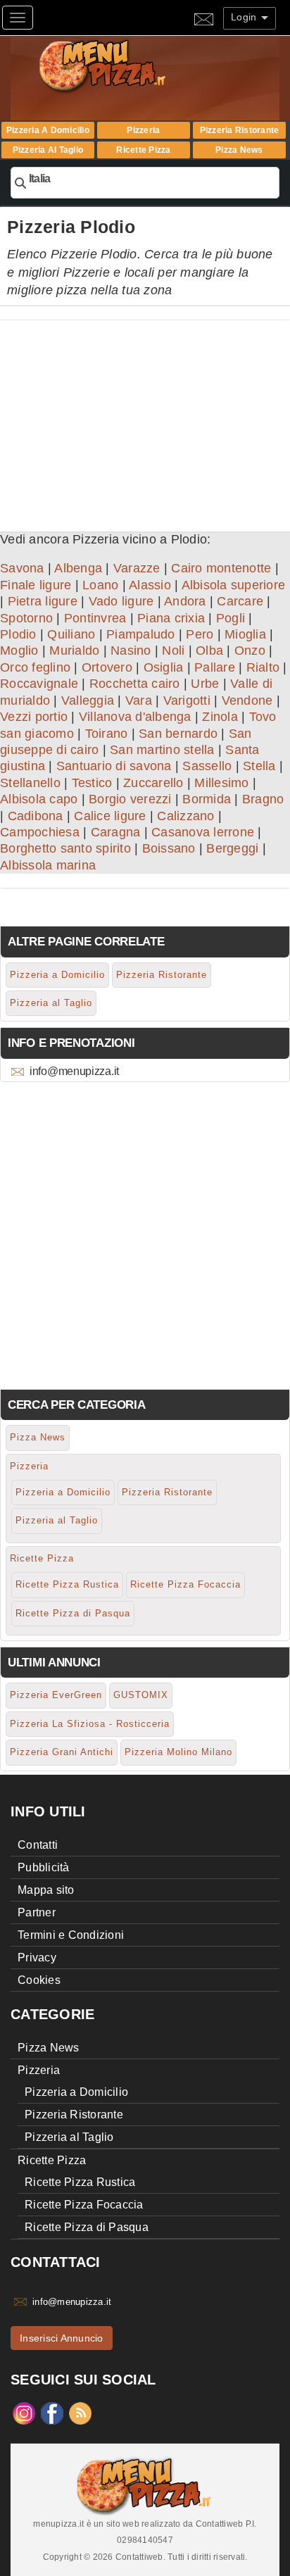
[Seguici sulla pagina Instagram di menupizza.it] (24, 2413)
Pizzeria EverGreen (56, 1695)
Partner (37, 1912)
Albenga (78, 568)
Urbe (205, 684)
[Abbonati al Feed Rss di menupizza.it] (80, 2413)
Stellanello (30, 783)
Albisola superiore (234, 585)
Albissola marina (48, 865)
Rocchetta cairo (135, 684)
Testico (92, 783)
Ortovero (107, 667)
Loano (100, 585)
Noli (173, 651)
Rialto (263, 667)
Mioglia (245, 634)
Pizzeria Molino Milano (178, 1752)
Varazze (137, 568)
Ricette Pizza (143, 150)
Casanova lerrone (203, 832)
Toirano (107, 734)
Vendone (247, 700)
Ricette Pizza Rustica (67, 1584)
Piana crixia (171, 618)
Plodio (18, 634)
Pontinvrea (95, 618)
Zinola (220, 717)
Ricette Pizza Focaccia (185, 1584)
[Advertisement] (145, 419)
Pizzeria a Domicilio (48, 130)
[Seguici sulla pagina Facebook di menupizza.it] (52, 2413)
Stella (259, 766)
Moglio (19, 651)
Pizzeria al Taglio (48, 150)
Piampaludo (141, 634)
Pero (200, 634)
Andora (185, 601)
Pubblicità (44, 1867)
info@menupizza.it (74, 1071)
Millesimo (221, 783)
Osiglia (164, 667)
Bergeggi (232, 848)
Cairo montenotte (221, 568)
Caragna (116, 832)
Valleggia (88, 700)
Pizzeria (143, 130)
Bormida (207, 799)
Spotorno (26, 618)
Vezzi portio (34, 717)
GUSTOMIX (141, 1695)
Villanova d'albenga (135, 717)
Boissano (169, 848)
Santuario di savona (114, 766)
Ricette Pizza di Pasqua (73, 1613)
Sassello (207, 766)
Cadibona (36, 816)
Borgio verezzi (130, 799)
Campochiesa (40, 832)
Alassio (150, 585)
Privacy (37, 1958)
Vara (139, 700)
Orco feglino (35, 667)
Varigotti (187, 700)
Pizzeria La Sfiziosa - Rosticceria (90, 1724)
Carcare (240, 601)
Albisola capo (39, 799)
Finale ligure (36, 585)
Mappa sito (46, 1890)
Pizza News (239, 150)
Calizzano (185, 816)
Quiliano (71, 634)
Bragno (263, 799)
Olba (209, 651)
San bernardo (178, 734)
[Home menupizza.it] (132, 65)
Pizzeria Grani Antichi (62, 1752)
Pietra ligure (43, 601)
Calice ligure (110, 816)
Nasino (131, 651)
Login (245, 17)
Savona (22, 568)
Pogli (231, 618)
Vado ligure (121, 601)
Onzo (250, 651)
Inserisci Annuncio (62, 2338)
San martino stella (162, 750)
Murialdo (74, 651)
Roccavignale (39, 684)
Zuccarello (153, 783)
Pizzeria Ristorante (240, 130)
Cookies (39, 1980)
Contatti (38, 1845)
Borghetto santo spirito (65, 848)
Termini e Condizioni (71, 1935)
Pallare (215, 667)
